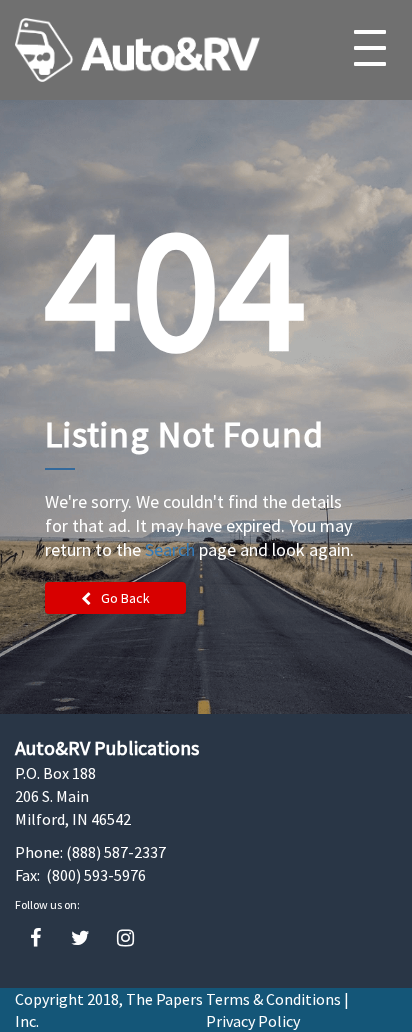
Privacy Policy (253, 1021)
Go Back (125, 598)
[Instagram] (125, 938)
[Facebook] (35, 938)
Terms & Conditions (273, 999)
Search (170, 549)
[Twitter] (80, 938)
